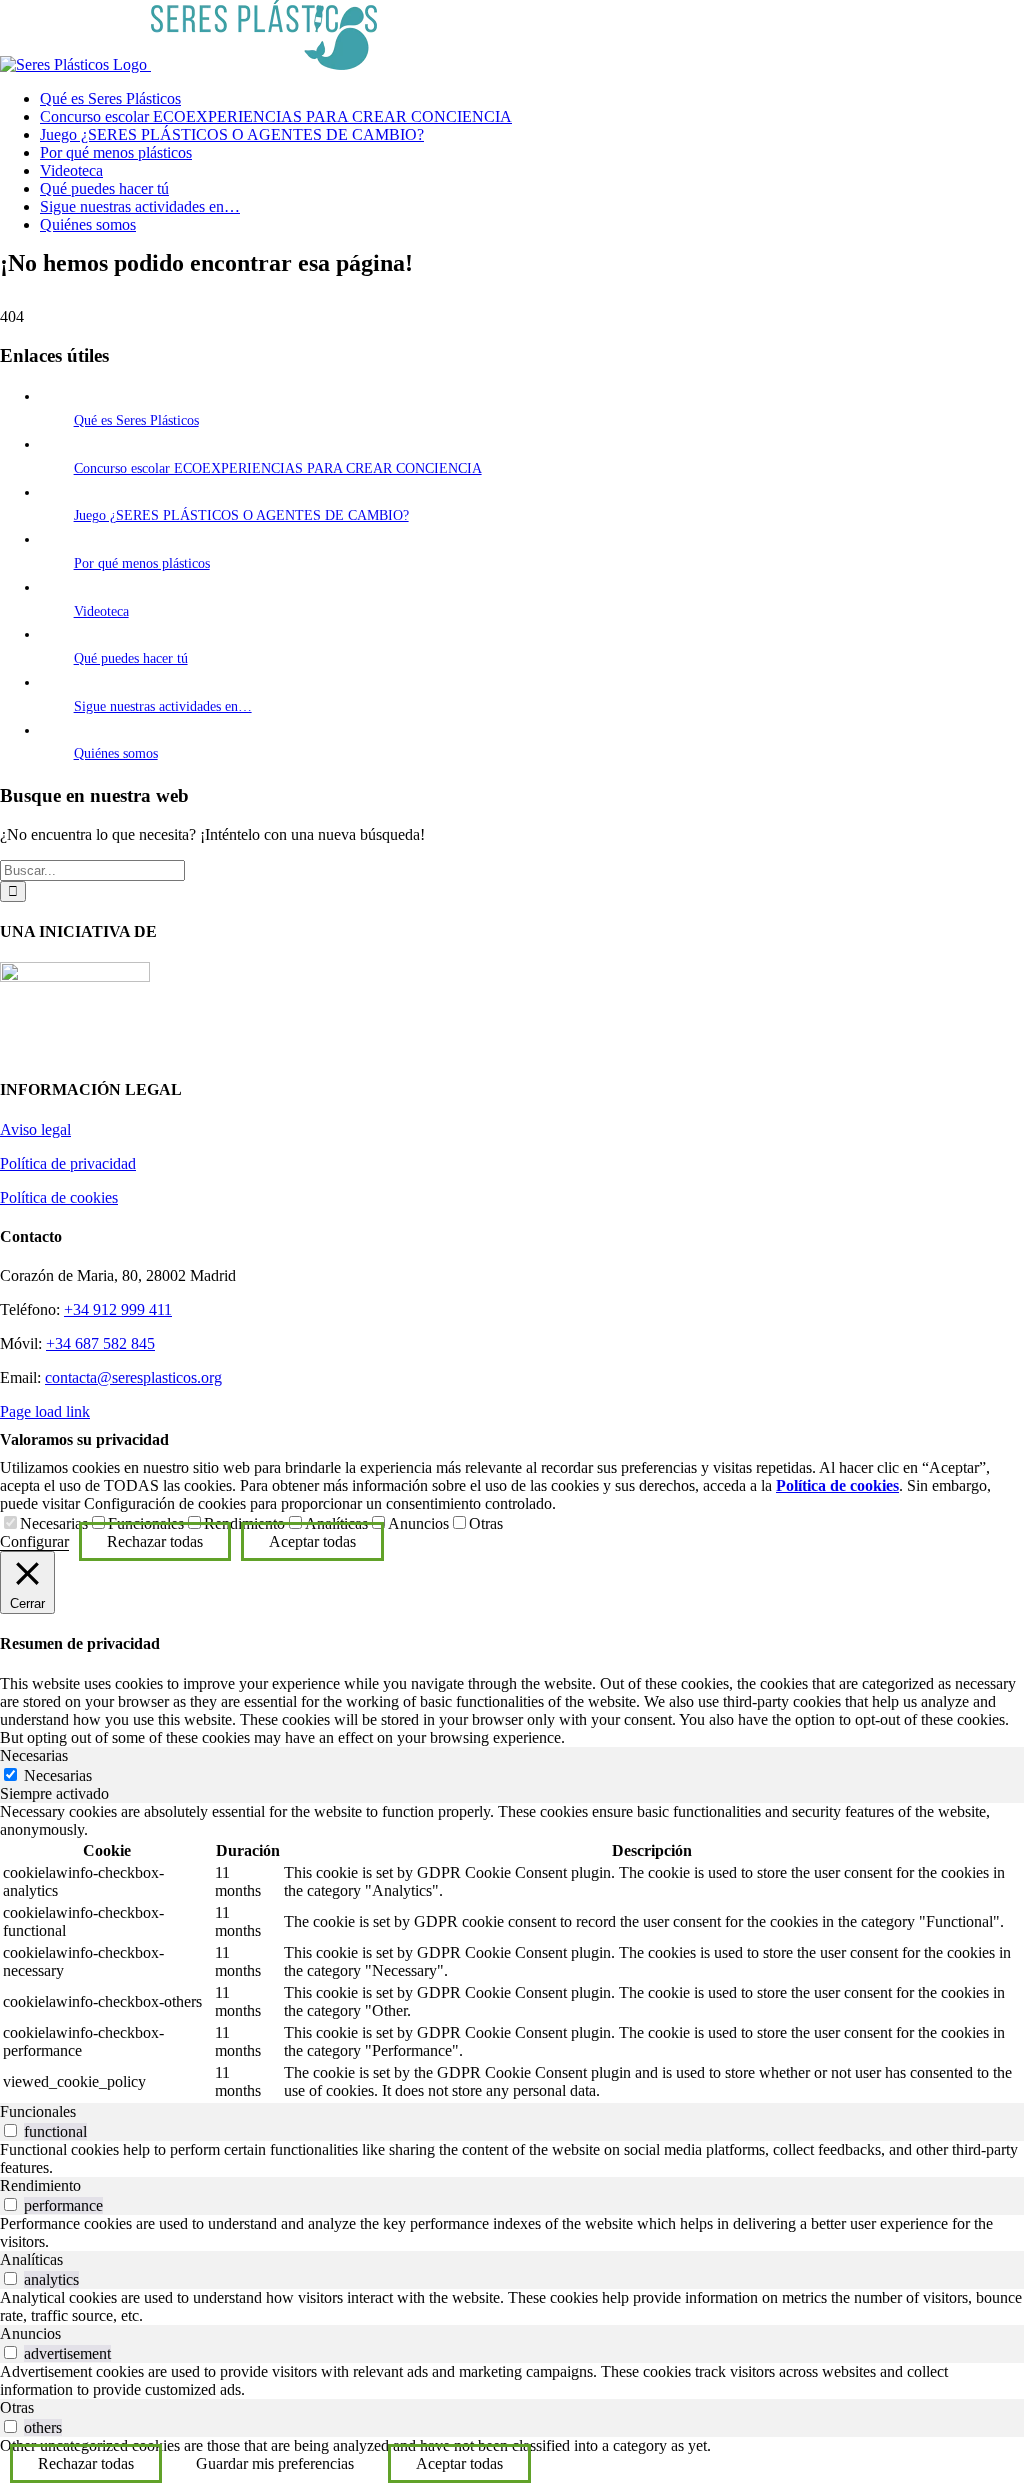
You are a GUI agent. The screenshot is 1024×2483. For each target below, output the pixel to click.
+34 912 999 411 (118, 1309)
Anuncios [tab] (30, 2333)
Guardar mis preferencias (275, 2463)
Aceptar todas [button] (312, 1541)
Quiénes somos (116, 753)
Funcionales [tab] (38, 2111)
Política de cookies (59, 1197)
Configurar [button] (34, 1541)
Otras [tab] (17, 2407)
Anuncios (418, 1523)
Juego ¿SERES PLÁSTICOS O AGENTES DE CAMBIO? (241, 515)
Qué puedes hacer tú (131, 658)
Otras (486, 1523)
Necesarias (54, 1523)
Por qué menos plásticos (142, 563)
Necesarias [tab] (34, 1755)
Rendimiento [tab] (40, 2185)
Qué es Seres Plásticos (136, 420)
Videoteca (101, 611)
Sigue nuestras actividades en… (163, 706)
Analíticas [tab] (31, 2259)
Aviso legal (35, 1129)
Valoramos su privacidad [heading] (84, 1439)
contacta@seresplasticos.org (133, 1377)
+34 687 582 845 (100, 1343)
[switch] (10, 2130)
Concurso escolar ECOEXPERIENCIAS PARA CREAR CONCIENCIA (278, 468)
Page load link (45, 1411)
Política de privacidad (68, 1163)
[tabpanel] (512, 1953)
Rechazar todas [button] (155, 1541)
